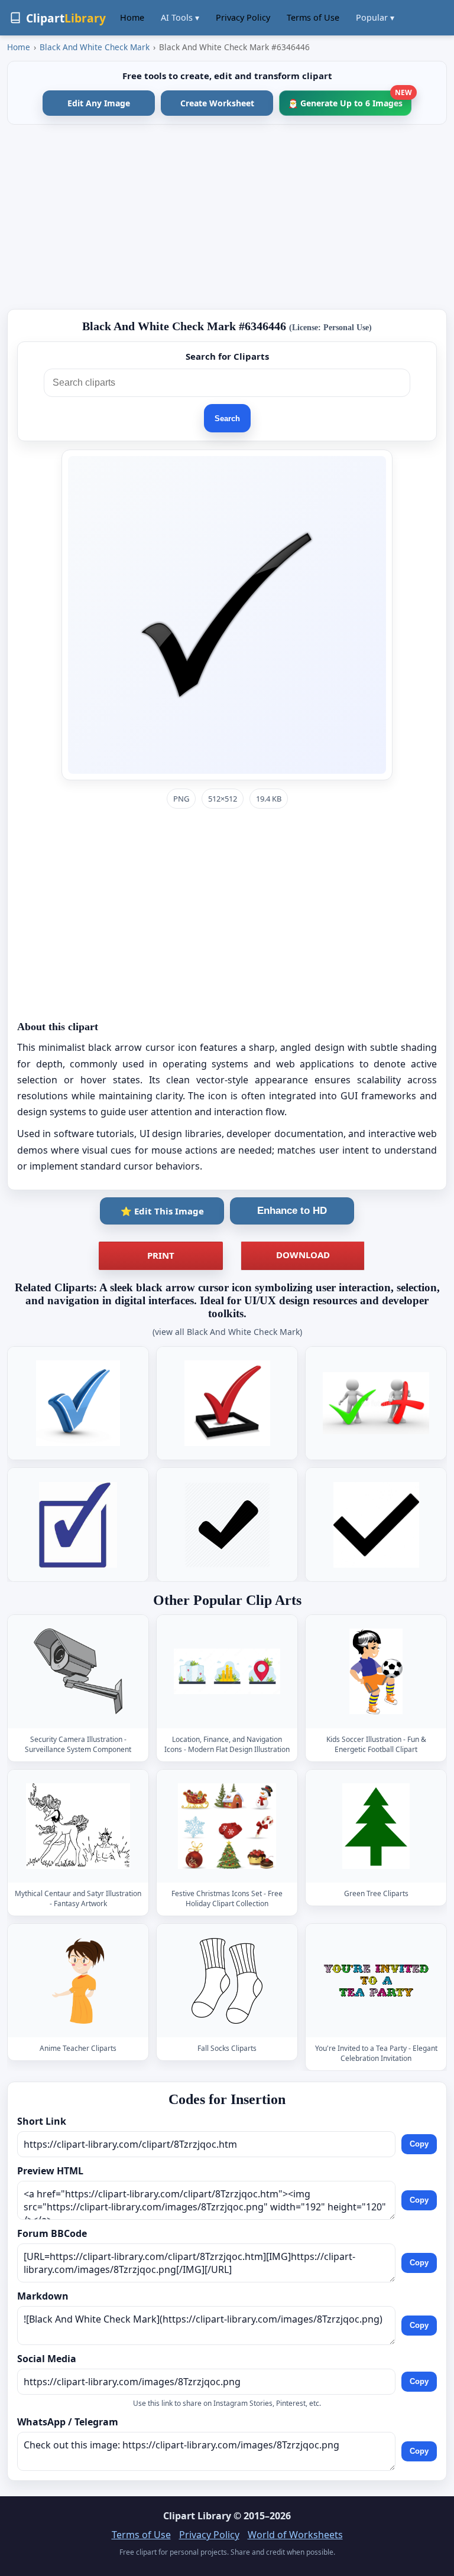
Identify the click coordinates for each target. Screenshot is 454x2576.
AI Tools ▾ (180, 17)
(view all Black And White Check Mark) (227, 1332)
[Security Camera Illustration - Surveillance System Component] (78, 1671)
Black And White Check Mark (95, 47)
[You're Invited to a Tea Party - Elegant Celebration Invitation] (376, 1981)
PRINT (161, 1255)
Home (132, 17)
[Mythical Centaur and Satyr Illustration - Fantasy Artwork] (78, 1826)
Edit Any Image (99, 103)
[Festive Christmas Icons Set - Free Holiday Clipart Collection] (227, 1826)
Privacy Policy (243, 17)
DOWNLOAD (303, 1255)
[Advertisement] (227, 217)
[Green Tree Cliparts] (376, 1826)
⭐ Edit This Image (162, 1211)
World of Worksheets (295, 2535)
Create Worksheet (217, 103)
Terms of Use (313, 17)
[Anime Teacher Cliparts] (78, 1981)
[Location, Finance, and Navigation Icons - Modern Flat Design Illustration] (227, 1671)
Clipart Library (197, 2516)
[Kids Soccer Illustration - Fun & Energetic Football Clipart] (376, 1671)
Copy (419, 2144)
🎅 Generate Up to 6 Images (350, 100)
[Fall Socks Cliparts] (227, 1981)
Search (227, 419)
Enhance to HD (292, 1211)
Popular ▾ (375, 17)
